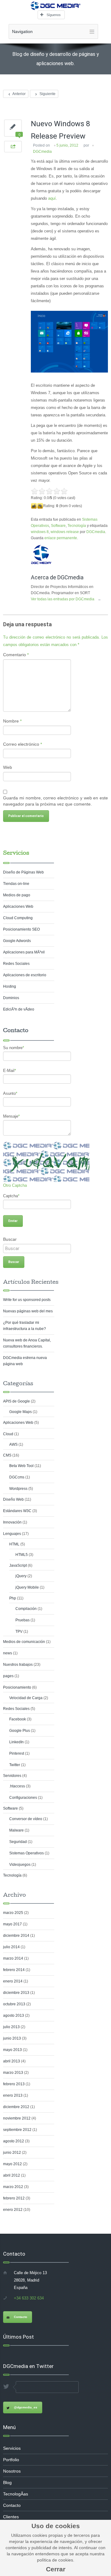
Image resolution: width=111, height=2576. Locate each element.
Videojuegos (20, 1865)
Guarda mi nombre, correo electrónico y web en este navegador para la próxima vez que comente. (55, 801)
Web (8, 767)
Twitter (15, 1765)
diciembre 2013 (16, 1993)
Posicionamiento (17, 1687)
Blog (7, 2482)
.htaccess (17, 1786)
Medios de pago (17, 895)
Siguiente (47, 94)
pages (8, 1676)
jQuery (21, 1576)
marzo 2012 (13, 2187)
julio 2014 (11, 1947)
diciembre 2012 (16, 2107)
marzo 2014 (13, 1958)
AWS (13, 1444)
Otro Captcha (15, 1185)
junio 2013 (12, 2038)
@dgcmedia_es (26, 2407)
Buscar (10, 1239)
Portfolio (11, 2460)
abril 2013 (12, 2061)
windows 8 (40, 532)
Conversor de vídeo (26, 1819)
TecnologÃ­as (16, 2494)
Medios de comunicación (24, 1642)
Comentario (16, 655)
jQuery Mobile (27, 1587)
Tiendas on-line (16, 884)
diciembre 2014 (16, 1936)
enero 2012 (13, 2210)
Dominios (11, 998)
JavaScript (18, 1565)
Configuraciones (23, 1798)
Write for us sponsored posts (27, 1300)
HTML (14, 1544)
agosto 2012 (14, 2141)
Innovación (12, 1522)
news (8, 1653)
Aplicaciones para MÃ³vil (24, 952)
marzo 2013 (13, 2073)
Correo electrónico (23, 744)
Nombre (12, 721)
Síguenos (54, 15)
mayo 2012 (12, 2164)
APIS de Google (16, 1401)
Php (13, 1598)
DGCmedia (42, 152)
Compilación (26, 1609)
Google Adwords (17, 941)
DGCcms (17, 1477)
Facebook (18, 1719)
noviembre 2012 (17, 2118)
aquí (52, 198)
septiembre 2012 (17, 2130)
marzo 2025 (13, 1913)
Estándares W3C (17, 1511)
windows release (65, 532)
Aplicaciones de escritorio (25, 975)
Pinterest (17, 1753)
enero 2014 (13, 1981)
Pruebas (23, 1620)
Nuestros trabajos (18, 1665)
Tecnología (77, 526)
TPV (19, 1632)
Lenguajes (12, 1534)
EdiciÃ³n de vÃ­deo (19, 1009)
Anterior (19, 94)
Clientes (11, 2517)
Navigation (22, 31)
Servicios (16, 853)
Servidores (12, 1776)
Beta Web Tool (21, 1466)
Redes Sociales (16, 964)
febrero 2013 (14, 2084)
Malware (16, 1830)
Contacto (21, 2317)
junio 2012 (12, 2153)
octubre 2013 (14, 2004)
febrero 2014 (14, 1970)
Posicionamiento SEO (21, 929)
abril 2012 (12, 2175)
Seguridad (18, 1842)
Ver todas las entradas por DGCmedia (66, 599)
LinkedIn (16, 1742)
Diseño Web (13, 1499)
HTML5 (22, 1555)
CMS (7, 1455)
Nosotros (12, 2471)
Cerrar (56, 2569)
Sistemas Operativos (27, 1853)
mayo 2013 (12, 2050)
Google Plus (20, 1731)
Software (58, 526)
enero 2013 (13, 2095)
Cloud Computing (18, 918)
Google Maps (21, 1412)
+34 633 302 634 (29, 2298)
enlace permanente (61, 538)
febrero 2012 (14, 2198)
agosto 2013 (14, 2015)
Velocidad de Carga (26, 1698)
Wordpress (18, 1489)
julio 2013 (11, 2027)
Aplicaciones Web (18, 907)
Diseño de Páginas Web (23, 872)
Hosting (10, 986)
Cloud (8, 1434)
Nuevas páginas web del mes (28, 1311)
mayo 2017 (12, 1924)
